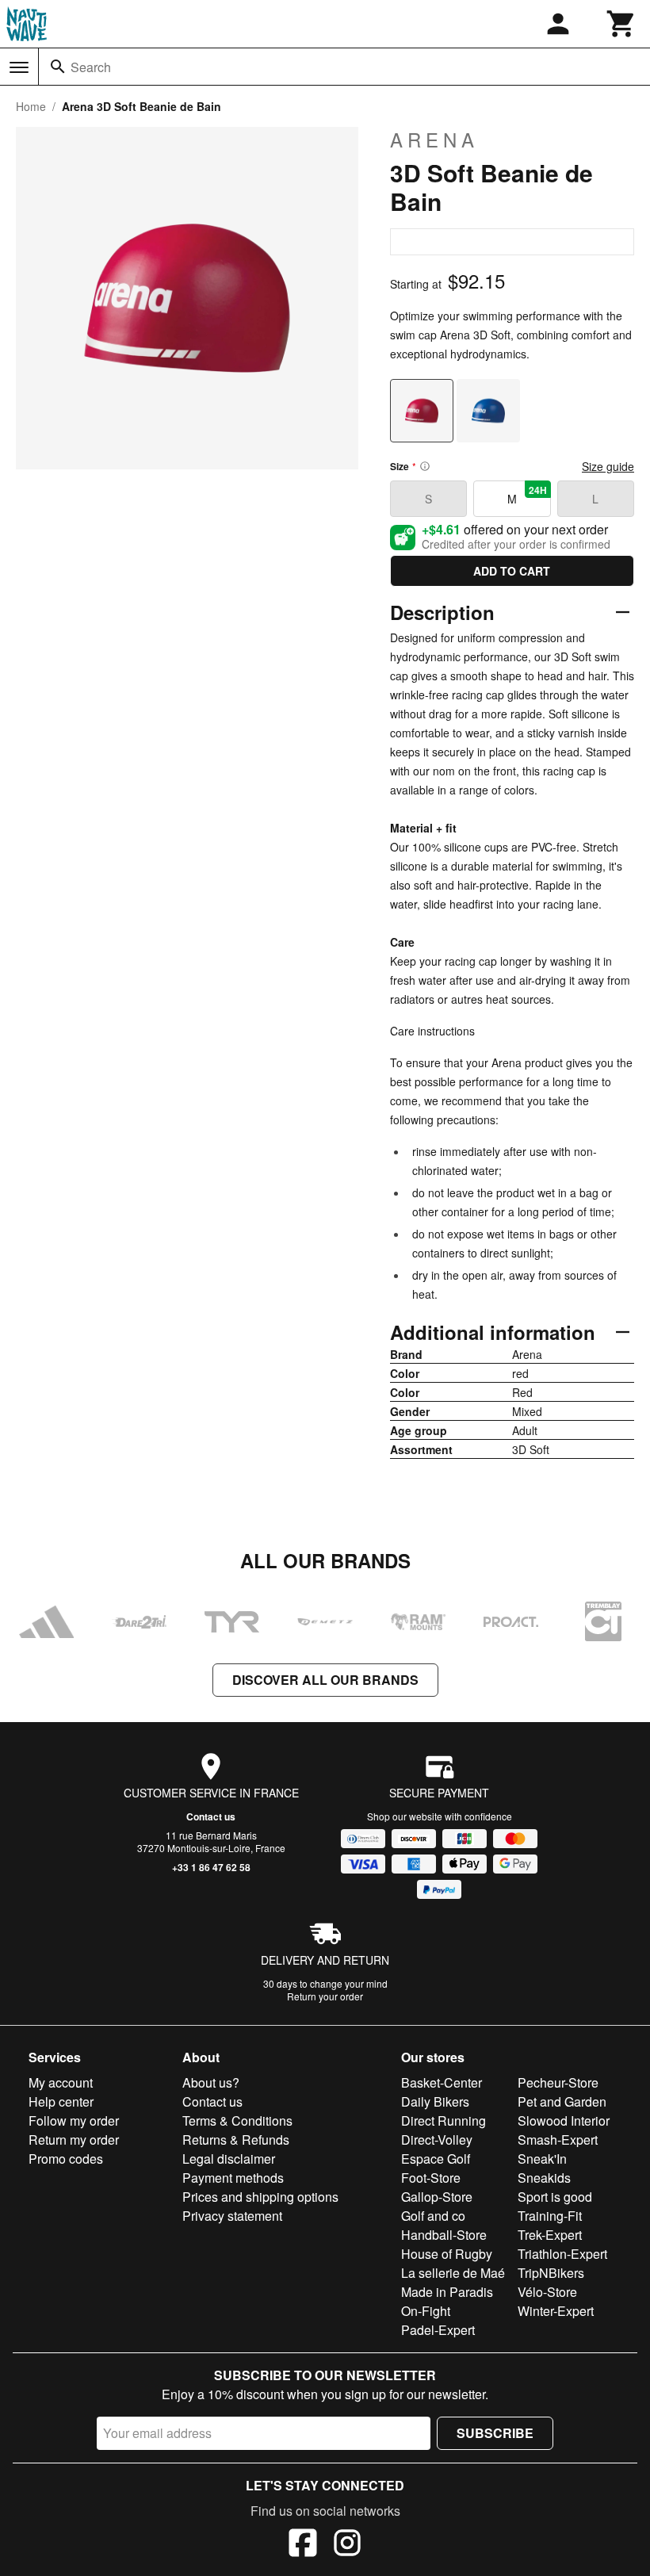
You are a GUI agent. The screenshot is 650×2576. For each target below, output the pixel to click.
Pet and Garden (562, 2101)
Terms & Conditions (237, 2121)
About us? (211, 2082)
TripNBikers (551, 2273)
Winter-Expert (556, 2311)
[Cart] (621, 24)
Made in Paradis (447, 2292)
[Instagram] (347, 2545)
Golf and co (433, 2216)
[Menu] (19, 67)
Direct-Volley (437, 2140)
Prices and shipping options (260, 2197)
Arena (434, 140)
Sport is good (555, 2197)
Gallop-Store (437, 2197)
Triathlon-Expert (562, 2254)
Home (31, 106)
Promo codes (66, 2159)
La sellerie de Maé (453, 2273)
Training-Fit (550, 2216)
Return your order (325, 1996)
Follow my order (74, 2121)
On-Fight (426, 2311)
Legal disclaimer (229, 2159)
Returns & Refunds (236, 2140)
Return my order (74, 2140)
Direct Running (444, 2121)
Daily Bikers (435, 2101)
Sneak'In (542, 2159)
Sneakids (544, 2178)
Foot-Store (431, 2178)
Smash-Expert (558, 2140)
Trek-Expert (550, 2235)
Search (91, 67)
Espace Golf (436, 2159)
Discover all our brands (325, 1680)
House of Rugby (447, 2254)
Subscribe (495, 2433)
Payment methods (233, 2178)
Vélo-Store (547, 2292)
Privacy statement (232, 2216)
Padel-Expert (438, 2330)
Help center (61, 2101)
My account (61, 2082)
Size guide (608, 466)
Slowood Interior (564, 2121)
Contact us (211, 1816)
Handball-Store (444, 2235)
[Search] (58, 67)
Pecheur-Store (558, 2082)
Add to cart (512, 571)
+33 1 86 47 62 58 (211, 1867)
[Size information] (425, 466)
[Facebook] (303, 2545)
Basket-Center (442, 2082)
